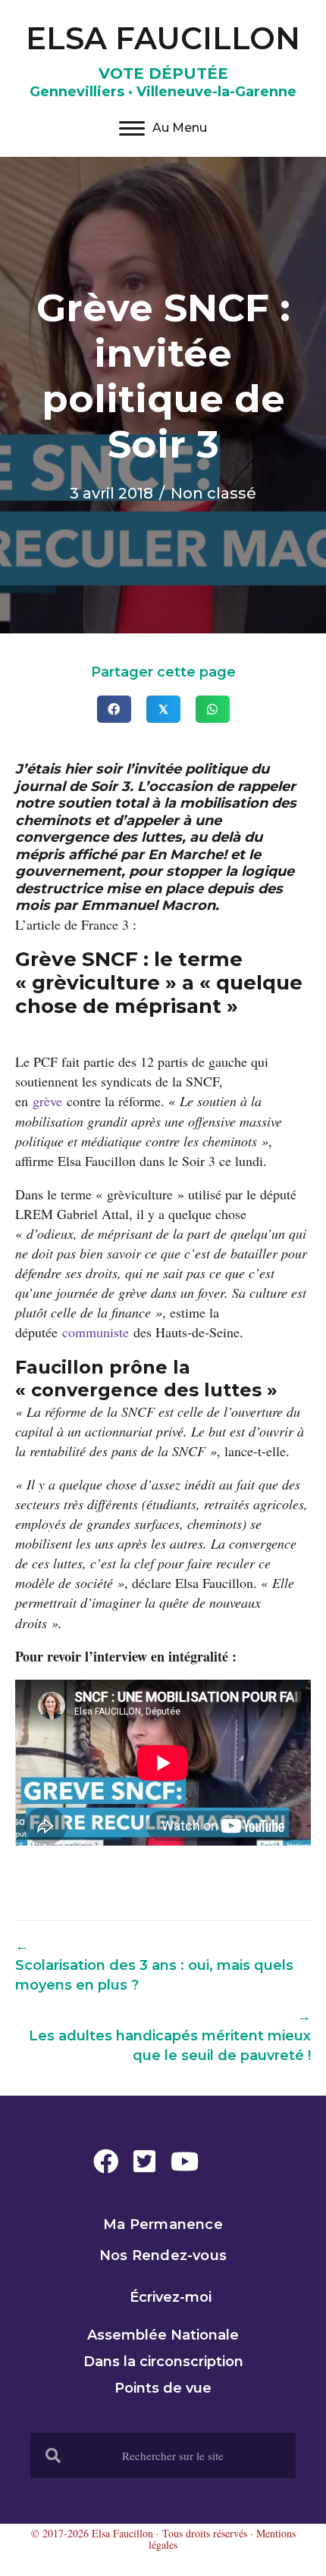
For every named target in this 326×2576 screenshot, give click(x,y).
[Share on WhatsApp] (213, 709)
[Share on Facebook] (114, 709)
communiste (98, 1332)
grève (50, 1101)
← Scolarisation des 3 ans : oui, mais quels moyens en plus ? (154, 1965)
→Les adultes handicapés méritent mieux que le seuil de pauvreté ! (170, 2036)
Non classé (213, 493)
